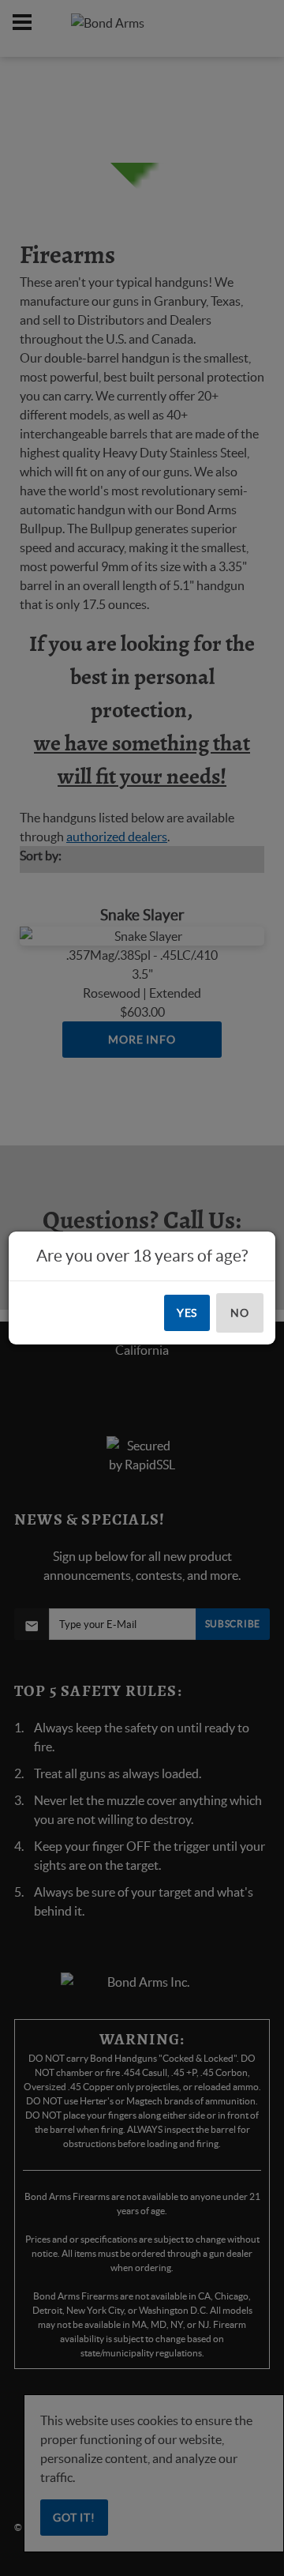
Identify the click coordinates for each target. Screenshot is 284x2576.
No (240, 1313)
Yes (187, 1313)
